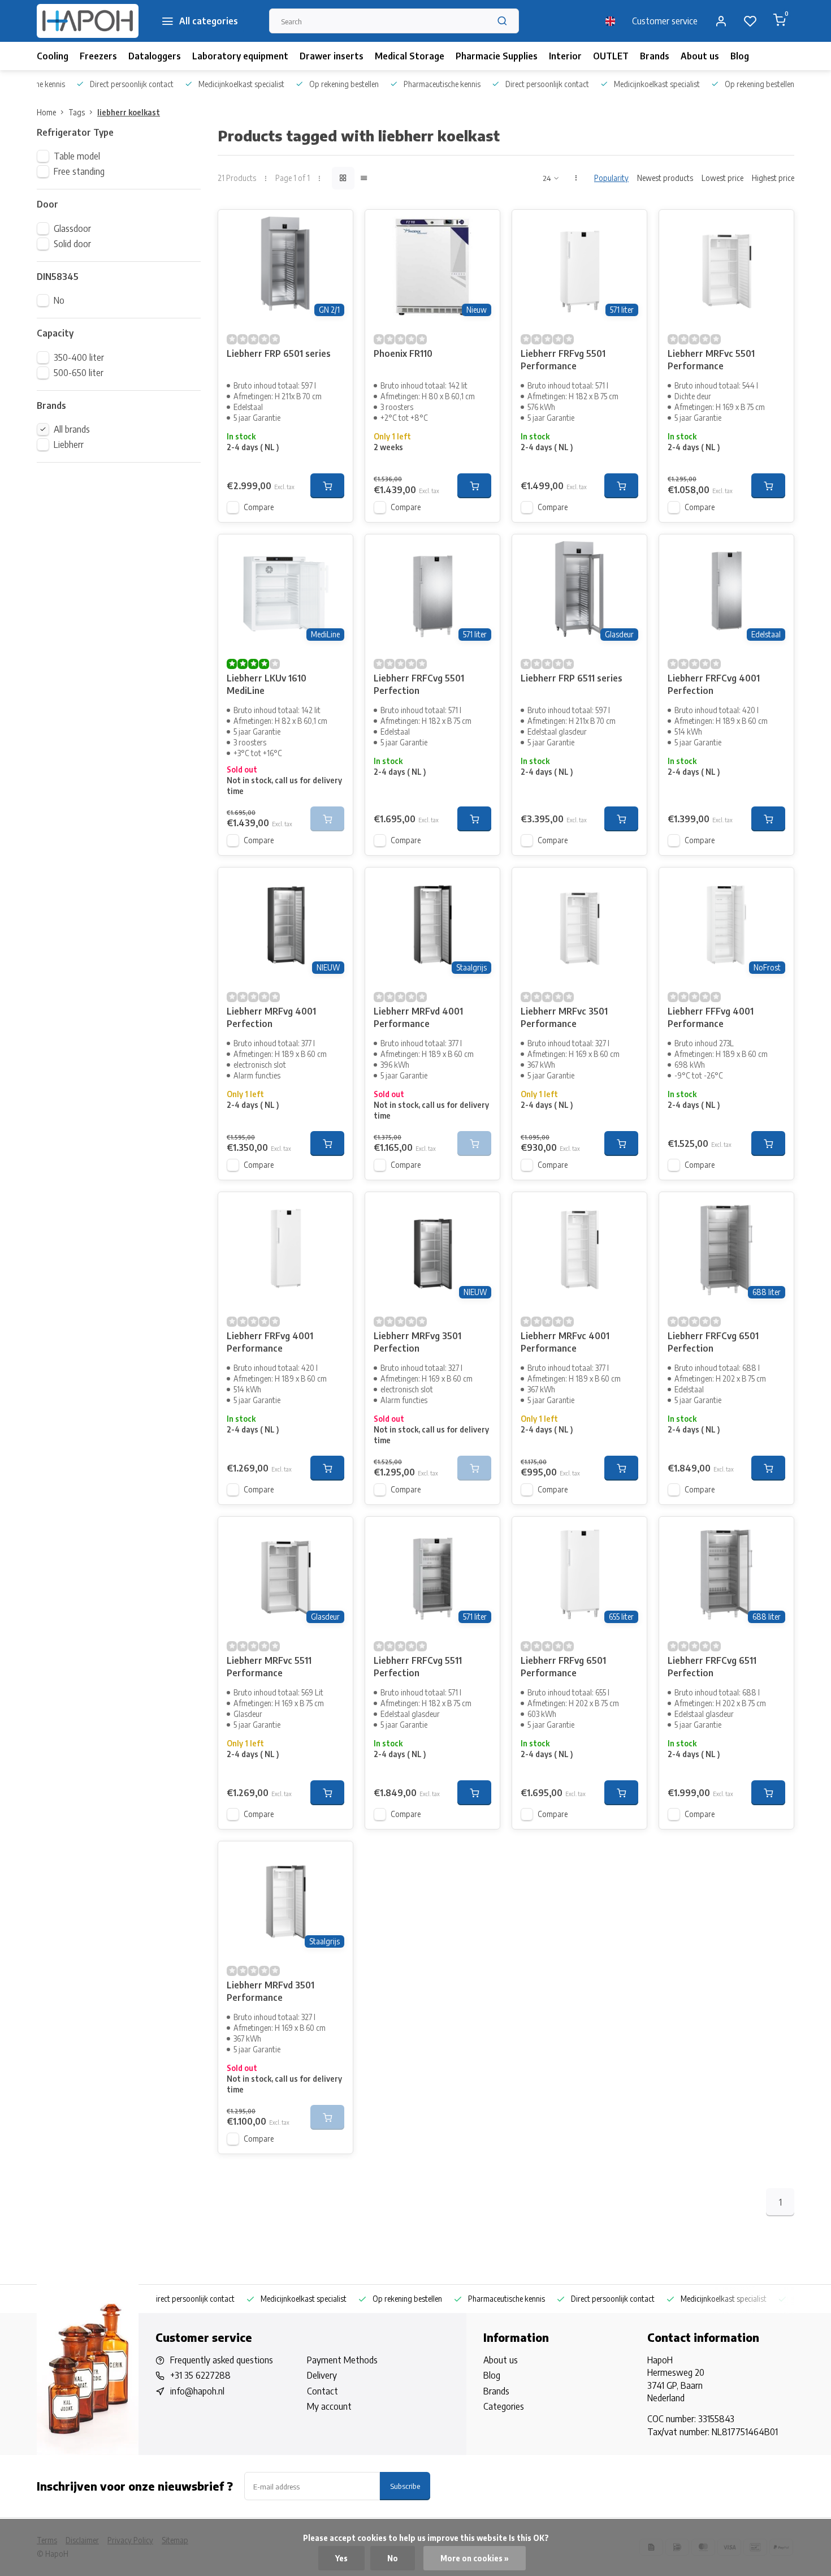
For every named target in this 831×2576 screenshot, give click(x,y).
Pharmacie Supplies (497, 56)
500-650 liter (79, 373)
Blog (740, 56)
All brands (72, 429)
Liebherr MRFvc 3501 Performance (564, 1017)
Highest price (773, 178)
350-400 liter (79, 357)
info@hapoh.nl (197, 2391)
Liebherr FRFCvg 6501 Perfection (713, 1342)
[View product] (327, 486)
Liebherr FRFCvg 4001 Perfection (714, 684)
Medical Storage (410, 56)
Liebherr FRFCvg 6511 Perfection (712, 1667)
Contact (323, 2391)
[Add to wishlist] (336, 227)
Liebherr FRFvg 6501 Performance (563, 1667)
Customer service (665, 21)
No (59, 300)
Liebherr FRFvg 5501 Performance (563, 360)
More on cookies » (475, 2558)
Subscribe (405, 2486)
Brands (655, 56)
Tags (77, 112)
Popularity (611, 178)
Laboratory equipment (240, 56)
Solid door (72, 244)
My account (329, 2406)
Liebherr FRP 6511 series (572, 678)
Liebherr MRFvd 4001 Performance (418, 1017)
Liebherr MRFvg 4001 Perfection (271, 1017)
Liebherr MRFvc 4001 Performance (565, 1342)
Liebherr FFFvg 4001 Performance (711, 1017)
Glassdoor (72, 228)
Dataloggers (155, 56)
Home (46, 112)
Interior (565, 56)
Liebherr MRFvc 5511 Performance (269, 1667)
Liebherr (69, 445)
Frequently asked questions (222, 2360)
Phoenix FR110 (403, 353)
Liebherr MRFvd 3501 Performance (270, 1991)
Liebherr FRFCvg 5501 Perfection (419, 684)
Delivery (322, 2375)
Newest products (665, 178)
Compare (259, 507)
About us (700, 56)
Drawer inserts (332, 56)
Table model (77, 156)
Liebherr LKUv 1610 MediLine (267, 684)
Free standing (79, 171)
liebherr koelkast (129, 112)
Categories (504, 2406)
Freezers (98, 56)
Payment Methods (342, 2360)
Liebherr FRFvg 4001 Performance (270, 1342)
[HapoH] (88, 21)
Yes (341, 2558)
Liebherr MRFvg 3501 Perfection (417, 1342)
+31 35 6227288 (200, 2375)
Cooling (53, 56)
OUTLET (611, 56)
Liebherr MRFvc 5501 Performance (711, 360)
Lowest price (722, 178)
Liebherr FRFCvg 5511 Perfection (418, 1667)
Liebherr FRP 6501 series (279, 353)
